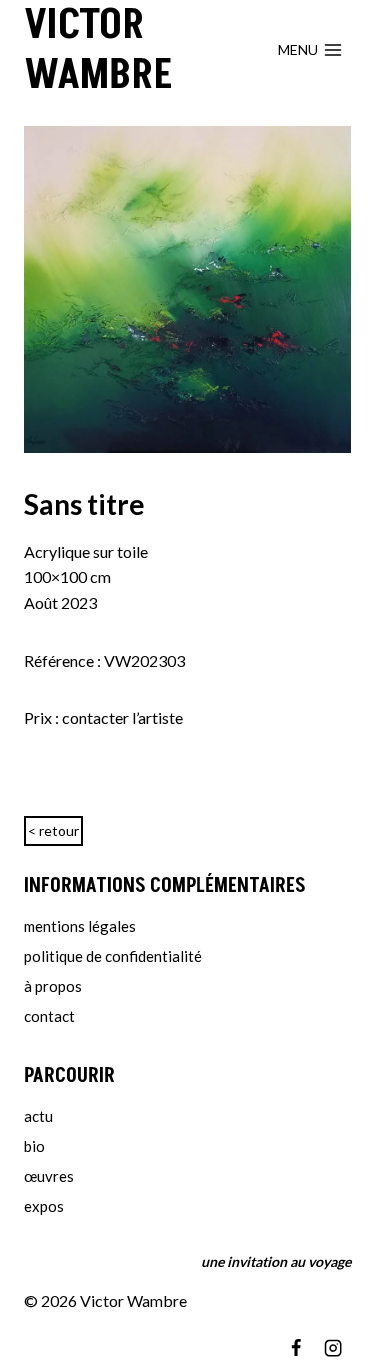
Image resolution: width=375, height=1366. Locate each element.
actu (38, 1116)
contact (49, 1016)
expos (44, 1206)
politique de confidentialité (113, 956)
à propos (53, 986)
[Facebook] (296, 1348)
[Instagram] (333, 1348)
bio (34, 1146)
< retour (53, 830)
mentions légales (80, 926)
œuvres (49, 1176)
